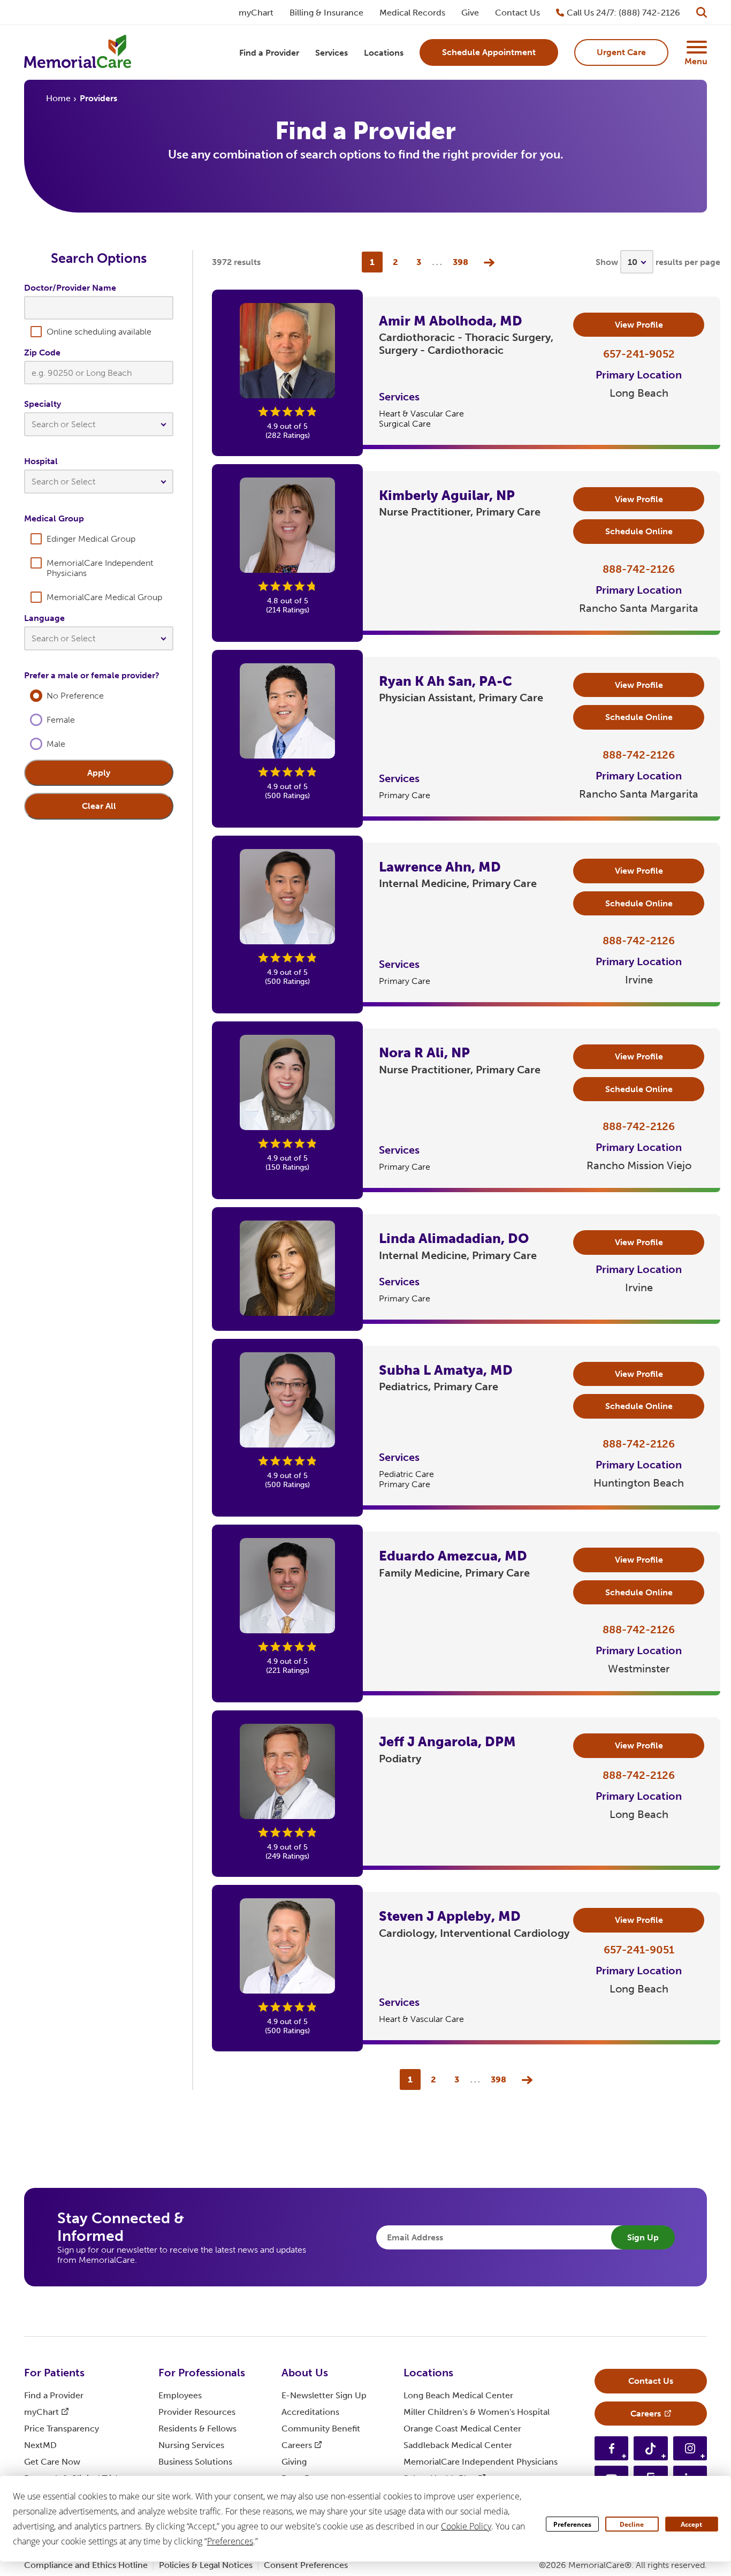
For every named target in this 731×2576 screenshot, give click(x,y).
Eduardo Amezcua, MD (453, 1556)
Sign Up (643, 2237)
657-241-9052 (639, 354)
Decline (632, 2524)
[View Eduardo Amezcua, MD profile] (287, 1586)
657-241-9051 (639, 1950)
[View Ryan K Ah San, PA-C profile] (287, 711)
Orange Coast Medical (462, 2429)
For (54, 2373)
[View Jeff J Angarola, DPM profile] (287, 1771)
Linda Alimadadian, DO (454, 1238)
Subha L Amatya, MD (446, 1370)
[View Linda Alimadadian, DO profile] (287, 1268)
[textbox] (99, 424)
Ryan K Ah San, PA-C (446, 681)
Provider (197, 2412)
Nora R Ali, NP (424, 1053)
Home (58, 98)
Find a (54, 2395)
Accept (691, 2524)
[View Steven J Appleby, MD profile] (287, 1946)
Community (321, 2429)
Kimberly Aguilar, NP (447, 495)
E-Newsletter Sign (324, 2395)
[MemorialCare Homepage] (78, 53)
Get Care (52, 2462)
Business (195, 2462)
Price (62, 2429)
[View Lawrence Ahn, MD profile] (287, 897)
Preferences (572, 2524)
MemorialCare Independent (481, 2462)
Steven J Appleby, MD (450, 1916)
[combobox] (99, 427)
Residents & (197, 2429)
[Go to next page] (486, 262)
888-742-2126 (639, 569)
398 (460, 262)
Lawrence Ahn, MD (440, 867)
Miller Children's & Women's (477, 2412)
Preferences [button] (230, 2541)
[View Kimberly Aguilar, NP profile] (287, 525)
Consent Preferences (306, 2565)
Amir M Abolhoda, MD (451, 321)
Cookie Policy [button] (466, 2526)
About (305, 2373)
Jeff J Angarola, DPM (447, 1742)
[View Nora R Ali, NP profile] (287, 1082)
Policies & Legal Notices (206, 2565)
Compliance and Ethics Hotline (86, 2565)
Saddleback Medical (458, 2445)
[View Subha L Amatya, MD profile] (287, 1400)
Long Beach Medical (458, 2395)
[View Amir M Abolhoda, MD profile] (287, 351)
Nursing (191, 2445)
